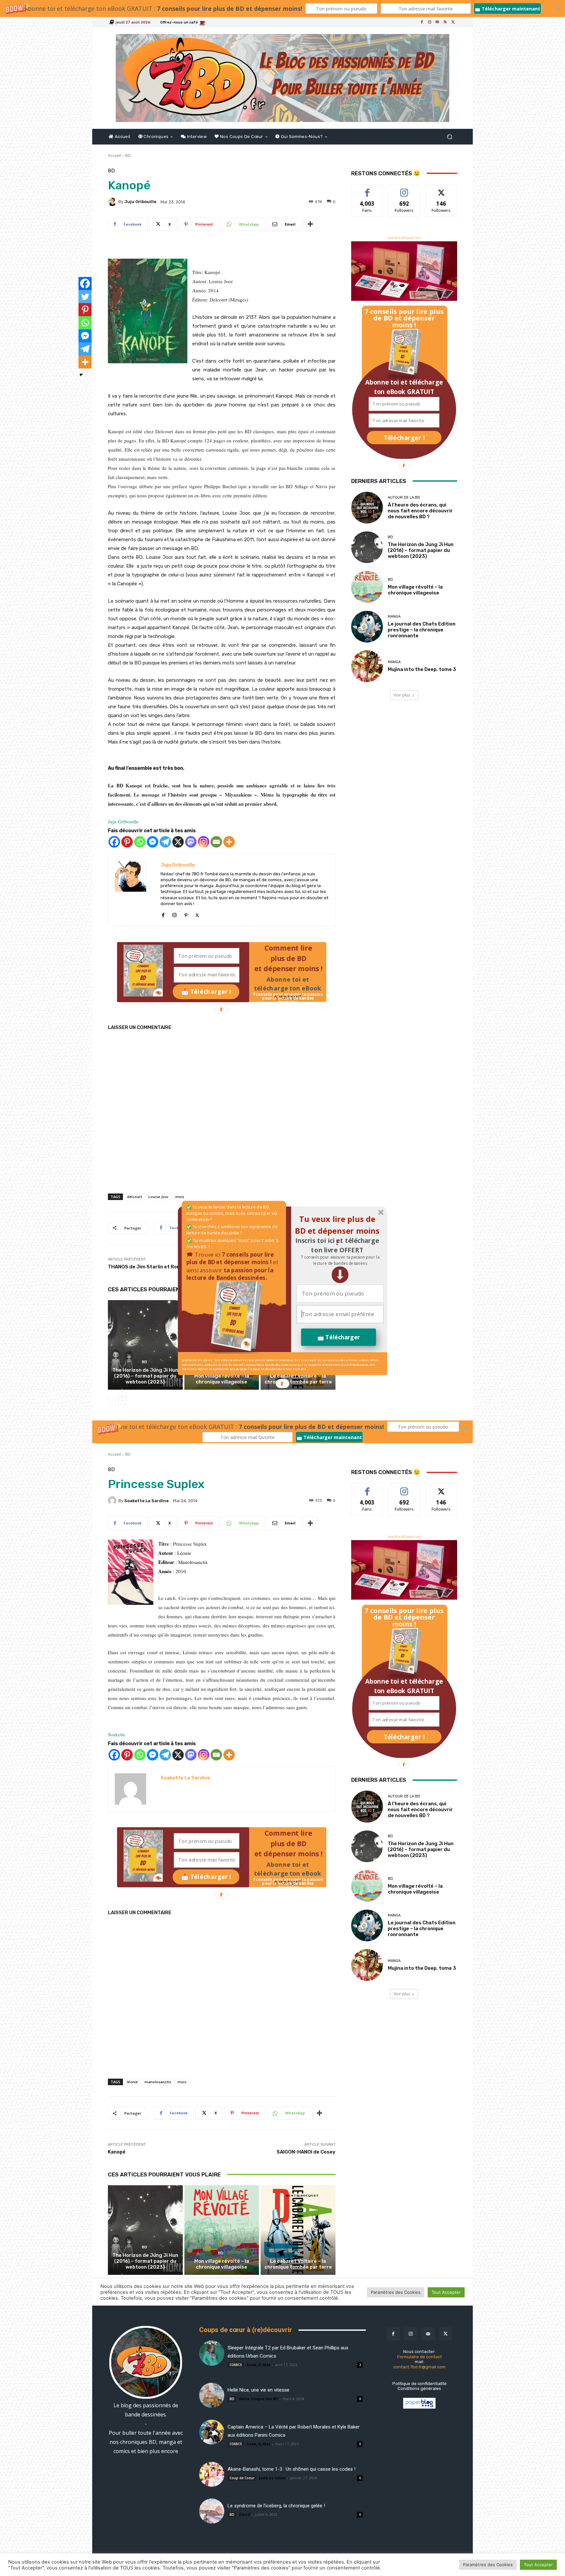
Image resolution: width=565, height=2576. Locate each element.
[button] (340, 1260)
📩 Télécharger (339, 1337)
